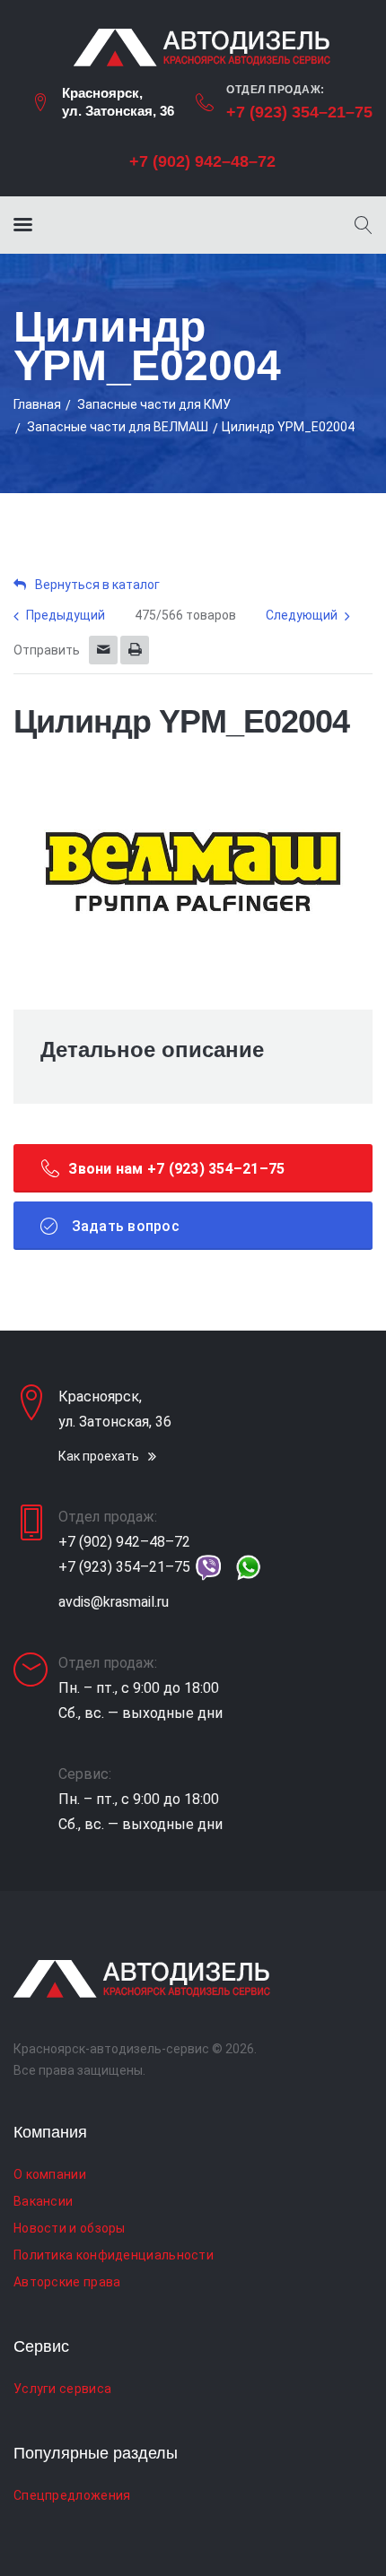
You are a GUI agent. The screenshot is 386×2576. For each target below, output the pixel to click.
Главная (37, 404)
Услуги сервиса (62, 2389)
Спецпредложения (72, 2495)
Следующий (302, 615)
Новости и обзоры (70, 2228)
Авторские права (67, 2282)
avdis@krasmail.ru (114, 1602)
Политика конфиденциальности (114, 2255)
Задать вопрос (123, 1226)
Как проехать (99, 1456)
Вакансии (43, 2201)
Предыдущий (66, 615)
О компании (50, 2174)
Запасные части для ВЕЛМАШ (118, 427)
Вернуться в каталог (97, 585)
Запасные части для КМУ (154, 404)
